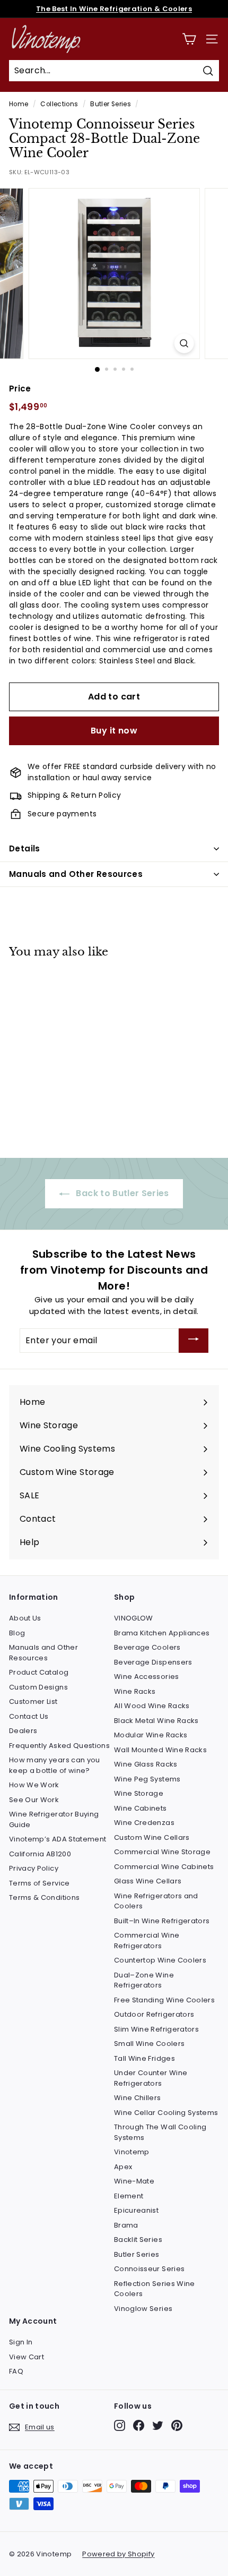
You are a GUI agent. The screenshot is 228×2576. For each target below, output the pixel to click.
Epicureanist (136, 2210)
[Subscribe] (194, 1341)
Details (25, 848)
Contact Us (29, 1716)
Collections (59, 104)
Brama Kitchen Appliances (162, 1633)
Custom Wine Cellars (152, 1837)
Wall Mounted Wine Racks (160, 1750)
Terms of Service (40, 1883)
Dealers (23, 1731)
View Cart (27, 2357)
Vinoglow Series (143, 2309)
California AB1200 (40, 1854)
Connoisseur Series (149, 2269)
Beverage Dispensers (153, 1662)
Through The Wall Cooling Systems (160, 2132)
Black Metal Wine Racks (156, 1721)
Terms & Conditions (44, 1897)
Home (19, 104)
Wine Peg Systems (147, 1779)
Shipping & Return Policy (74, 795)
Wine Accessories (147, 1677)
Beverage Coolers (147, 1647)
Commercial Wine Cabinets (164, 1867)
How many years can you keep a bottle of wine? (55, 1765)
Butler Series (111, 104)
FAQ (16, 2371)
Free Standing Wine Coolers (164, 2000)
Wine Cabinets (141, 1808)
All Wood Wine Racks (152, 1706)
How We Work (34, 1785)
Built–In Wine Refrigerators (162, 1921)
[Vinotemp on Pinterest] (177, 2425)
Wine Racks (135, 1691)
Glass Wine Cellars (148, 1881)
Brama (126, 2225)
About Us (25, 1618)
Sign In (21, 2342)
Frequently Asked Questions (59, 1746)
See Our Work (34, 1800)
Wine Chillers (138, 2098)
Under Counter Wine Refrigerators (151, 2078)
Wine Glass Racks (146, 1764)
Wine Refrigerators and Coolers (156, 1901)
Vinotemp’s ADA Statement (58, 1839)
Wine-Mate (134, 2181)
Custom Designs (38, 1687)
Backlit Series (138, 2240)
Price (20, 389)
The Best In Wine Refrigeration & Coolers (114, 9)
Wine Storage (139, 1793)
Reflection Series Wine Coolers (155, 2289)
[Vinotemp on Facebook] (139, 2425)
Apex (123, 2167)
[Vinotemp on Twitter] (158, 2425)
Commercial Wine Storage (162, 1852)
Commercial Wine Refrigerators (147, 1940)
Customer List (33, 1701)
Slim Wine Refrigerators (156, 2029)
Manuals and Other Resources (76, 874)
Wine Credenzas (144, 1823)
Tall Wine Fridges (144, 2058)
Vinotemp (132, 2152)
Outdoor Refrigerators (154, 2014)
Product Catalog (39, 1672)
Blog (17, 1633)
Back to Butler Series (121, 1193)
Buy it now (114, 731)
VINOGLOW (134, 1618)
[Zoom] (184, 343)
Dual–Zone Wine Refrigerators (144, 1980)
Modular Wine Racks (151, 1735)
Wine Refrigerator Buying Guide (54, 1819)
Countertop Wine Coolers (160, 1960)
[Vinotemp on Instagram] (120, 2425)
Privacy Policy (34, 1868)
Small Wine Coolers (149, 2044)
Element (129, 2196)
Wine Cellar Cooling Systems (166, 2113)
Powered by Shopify (118, 2554)
